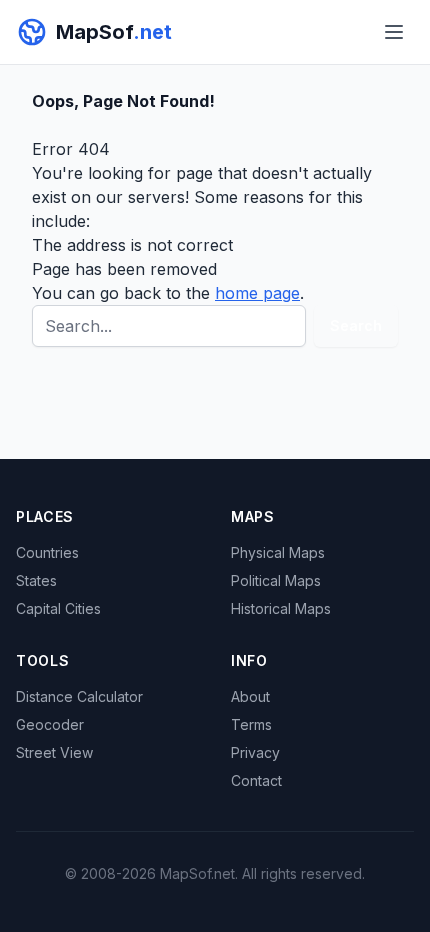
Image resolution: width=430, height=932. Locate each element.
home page (257, 293)
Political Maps (276, 580)
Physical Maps (278, 552)
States (36, 580)
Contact (256, 780)
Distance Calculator (79, 696)
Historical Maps (281, 608)
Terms (251, 724)
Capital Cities (58, 608)
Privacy (255, 752)
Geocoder (50, 724)
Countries (47, 552)
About (250, 696)
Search (356, 325)
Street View (54, 752)
